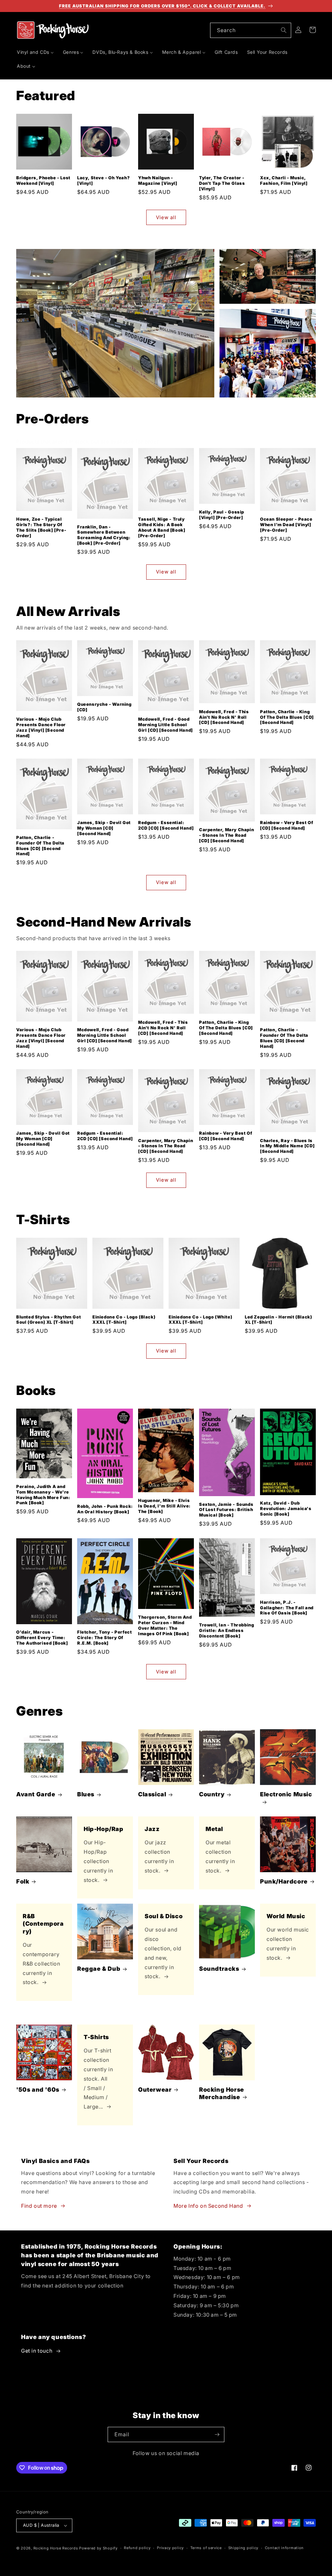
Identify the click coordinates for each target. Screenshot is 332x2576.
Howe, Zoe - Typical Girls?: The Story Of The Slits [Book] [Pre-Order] (41, 527)
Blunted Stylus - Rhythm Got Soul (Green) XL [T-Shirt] (48, 1320)
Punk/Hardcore (284, 1881)
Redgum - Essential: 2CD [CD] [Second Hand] (166, 825)
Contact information (284, 2548)
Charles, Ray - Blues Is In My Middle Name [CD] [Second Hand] (287, 1146)
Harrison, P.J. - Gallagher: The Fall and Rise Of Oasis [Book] (287, 1608)
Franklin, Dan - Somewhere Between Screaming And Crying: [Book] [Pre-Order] (104, 535)
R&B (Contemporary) (43, 1924)
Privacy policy (170, 2548)
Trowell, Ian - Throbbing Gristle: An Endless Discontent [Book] (226, 1630)
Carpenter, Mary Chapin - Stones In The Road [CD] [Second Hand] (226, 835)
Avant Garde (36, 1794)
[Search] (284, 30)
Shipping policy (243, 2548)
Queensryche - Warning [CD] (104, 707)
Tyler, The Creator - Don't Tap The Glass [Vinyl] (222, 183)
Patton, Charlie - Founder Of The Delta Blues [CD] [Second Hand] (40, 846)
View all (166, 217)
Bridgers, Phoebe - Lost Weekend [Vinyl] (43, 180)
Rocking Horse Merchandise (222, 2093)
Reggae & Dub (99, 1969)
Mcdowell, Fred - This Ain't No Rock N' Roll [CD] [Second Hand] (224, 717)
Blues (86, 1794)
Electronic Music (286, 1794)
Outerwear (155, 2090)
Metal (214, 1829)
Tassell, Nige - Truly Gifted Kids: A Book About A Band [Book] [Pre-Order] (162, 527)
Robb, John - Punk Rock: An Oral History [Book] (105, 1509)
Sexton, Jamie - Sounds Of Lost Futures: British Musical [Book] (226, 1510)
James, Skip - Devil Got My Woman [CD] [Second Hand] (104, 828)
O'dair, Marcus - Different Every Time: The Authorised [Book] (42, 1637)
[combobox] (251, 30)
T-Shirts (96, 2037)
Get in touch (37, 2351)
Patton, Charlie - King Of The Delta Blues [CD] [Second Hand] (287, 717)
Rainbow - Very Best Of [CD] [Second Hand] (286, 825)
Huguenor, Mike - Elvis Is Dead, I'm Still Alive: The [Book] (164, 1506)
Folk (23, 1881)
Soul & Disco (164, 1916)
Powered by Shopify (98, 2548)
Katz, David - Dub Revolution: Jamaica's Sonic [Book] (286, 1508)
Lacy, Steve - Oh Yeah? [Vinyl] (103, 180)
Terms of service (206, 2548)
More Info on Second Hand (208, 2206)
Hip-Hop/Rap (104, 1829)
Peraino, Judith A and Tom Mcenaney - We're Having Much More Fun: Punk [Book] (43, 1495)
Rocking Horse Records (56, 2548)
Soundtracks (219, 1969)
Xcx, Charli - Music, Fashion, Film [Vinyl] (284, 180)
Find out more (39, 2206)
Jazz (152, 1829)
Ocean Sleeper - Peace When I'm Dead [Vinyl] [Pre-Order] (286, 525)
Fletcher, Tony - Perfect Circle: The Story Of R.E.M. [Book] (104, 1637)
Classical (152, 1794)
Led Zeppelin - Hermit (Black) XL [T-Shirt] (278, 1320)
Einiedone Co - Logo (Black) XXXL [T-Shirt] (124, 1320)
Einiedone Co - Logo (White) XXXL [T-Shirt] (200, 1320)
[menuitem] (35, 52)
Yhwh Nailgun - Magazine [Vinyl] (158, 180)
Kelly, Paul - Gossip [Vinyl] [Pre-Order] (222, 515)
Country (212, 1794)
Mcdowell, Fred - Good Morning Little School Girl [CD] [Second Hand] (166, 725)
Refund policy (137, 2548)
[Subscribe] (217, 2434)
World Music (286, 1916)
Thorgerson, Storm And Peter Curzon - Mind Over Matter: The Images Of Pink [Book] (165, 1625)
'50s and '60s (38, 2090)
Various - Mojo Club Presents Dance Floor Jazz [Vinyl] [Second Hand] (41, 727)
